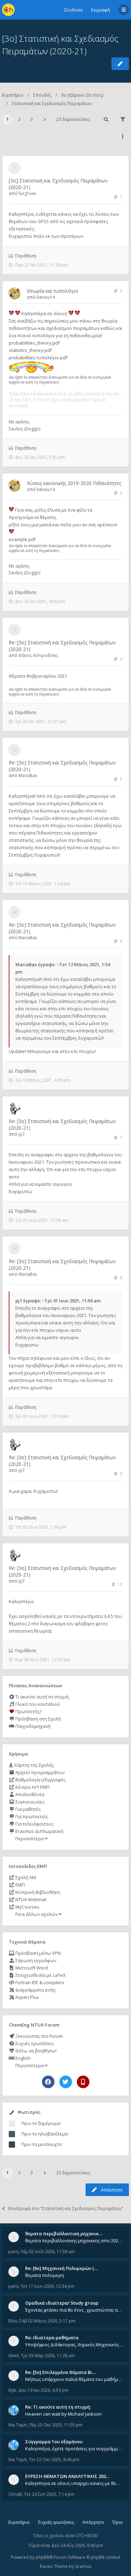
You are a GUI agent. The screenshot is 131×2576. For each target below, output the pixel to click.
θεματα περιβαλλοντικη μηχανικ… (64, 2234)
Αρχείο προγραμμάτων (39, 1772)
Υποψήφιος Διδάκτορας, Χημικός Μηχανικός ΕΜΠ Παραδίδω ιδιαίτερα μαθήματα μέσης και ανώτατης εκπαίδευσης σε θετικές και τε (74, 2345)
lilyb (12, 2390)
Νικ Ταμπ (18, 2425)
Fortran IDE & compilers (39, 1982)
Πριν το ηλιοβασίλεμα (45, 2134)
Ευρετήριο (13, 95)
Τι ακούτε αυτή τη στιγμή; (42, 1697)
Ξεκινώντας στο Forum (39, 2036)
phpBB (42, 2557)
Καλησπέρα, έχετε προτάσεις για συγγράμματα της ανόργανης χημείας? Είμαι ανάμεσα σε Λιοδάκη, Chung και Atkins (74, 2449)
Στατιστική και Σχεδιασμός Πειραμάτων (52, 103)
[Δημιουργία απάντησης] (120, 64)
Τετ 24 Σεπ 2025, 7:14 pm (49, 2494)
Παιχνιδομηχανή (32, 1726)
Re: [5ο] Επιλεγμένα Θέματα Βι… (60, 2372)
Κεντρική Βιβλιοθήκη (37, 1892)
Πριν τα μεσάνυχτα (41, 2144)
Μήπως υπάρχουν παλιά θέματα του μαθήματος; (74, 2379)
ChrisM (15, 2494)
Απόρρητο (93, 2522)
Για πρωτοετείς (31, 1816)
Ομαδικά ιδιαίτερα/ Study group (62, 2303)
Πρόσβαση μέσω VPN (38, 1953)
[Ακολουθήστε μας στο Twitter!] (66, 2082)
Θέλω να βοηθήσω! (35, 2051)
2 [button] (19, 119)
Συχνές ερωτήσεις (34, 2043)
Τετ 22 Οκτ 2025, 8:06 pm (54, 2460)
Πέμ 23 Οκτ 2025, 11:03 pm (56, 2425)
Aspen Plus (27, 1997)
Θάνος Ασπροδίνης (38, 655)
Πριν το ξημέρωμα (41, 2123)
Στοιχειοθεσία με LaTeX (40, 1975)
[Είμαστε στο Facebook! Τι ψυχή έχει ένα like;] (48, 2082)
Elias (13, 2321)
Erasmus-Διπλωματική (39, 1831)
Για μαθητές (27, 1809)
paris (13, 2252)
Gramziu (83, 2566)
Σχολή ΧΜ (25, 1877)
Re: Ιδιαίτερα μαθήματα (52, 2338)
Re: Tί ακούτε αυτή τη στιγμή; (58, 2407)
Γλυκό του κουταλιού (37, 1704)
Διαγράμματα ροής (35, 1990)
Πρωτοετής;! (28, 1711)
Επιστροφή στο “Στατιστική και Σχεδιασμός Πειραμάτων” (65, 2208)
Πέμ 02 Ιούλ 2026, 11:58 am (48, 2252)
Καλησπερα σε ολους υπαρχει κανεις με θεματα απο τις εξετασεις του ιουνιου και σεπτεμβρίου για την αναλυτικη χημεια (74, 2483)
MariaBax (28, 775)
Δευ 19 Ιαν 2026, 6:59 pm (43, 2390)
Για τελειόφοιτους (34, 1824)
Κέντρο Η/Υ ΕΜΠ (32, 1787)
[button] (45, 119)
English (22, 2058)
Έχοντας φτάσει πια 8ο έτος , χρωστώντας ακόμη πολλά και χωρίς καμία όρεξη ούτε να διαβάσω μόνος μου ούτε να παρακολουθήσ (74, 2310)
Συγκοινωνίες (29, 1802)
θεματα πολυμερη (45, 2275)
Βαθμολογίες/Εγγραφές (40, 1780)
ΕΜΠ (20, 1885)
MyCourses (27, 1907)
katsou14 (46, 297)
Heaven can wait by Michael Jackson (63, 2414)
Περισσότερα (30, 1838)
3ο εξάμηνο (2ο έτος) (82, 95)
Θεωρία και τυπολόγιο (53, 291)
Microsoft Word (31, 1968)
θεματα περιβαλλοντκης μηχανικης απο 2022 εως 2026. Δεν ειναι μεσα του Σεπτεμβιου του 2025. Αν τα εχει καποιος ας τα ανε (74, 2241)
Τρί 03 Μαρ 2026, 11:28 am (48, 2356)
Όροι (118, 2522)
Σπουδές (42, 95)
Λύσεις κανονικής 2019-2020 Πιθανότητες (74, 483)
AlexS (14, 2356)
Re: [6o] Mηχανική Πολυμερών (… (61, 2268)
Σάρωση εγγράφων (35, 1960)
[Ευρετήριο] (8, 10)
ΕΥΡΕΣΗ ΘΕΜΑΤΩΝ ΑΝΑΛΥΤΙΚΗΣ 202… (67, 2476)
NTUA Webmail (30, 1899)
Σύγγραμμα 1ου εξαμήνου (54, 2442)
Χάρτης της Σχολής (34, 1765)
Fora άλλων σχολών (37, 1914)
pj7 (22, 1134)
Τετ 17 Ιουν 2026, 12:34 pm (48, 2286)
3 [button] (32, 119)
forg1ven (27, 193)
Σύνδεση (74, 10)
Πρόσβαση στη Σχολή (38, 1719)
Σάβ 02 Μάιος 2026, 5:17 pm (47, 2321)
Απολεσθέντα (29, 1794)
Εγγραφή (101, 10)
